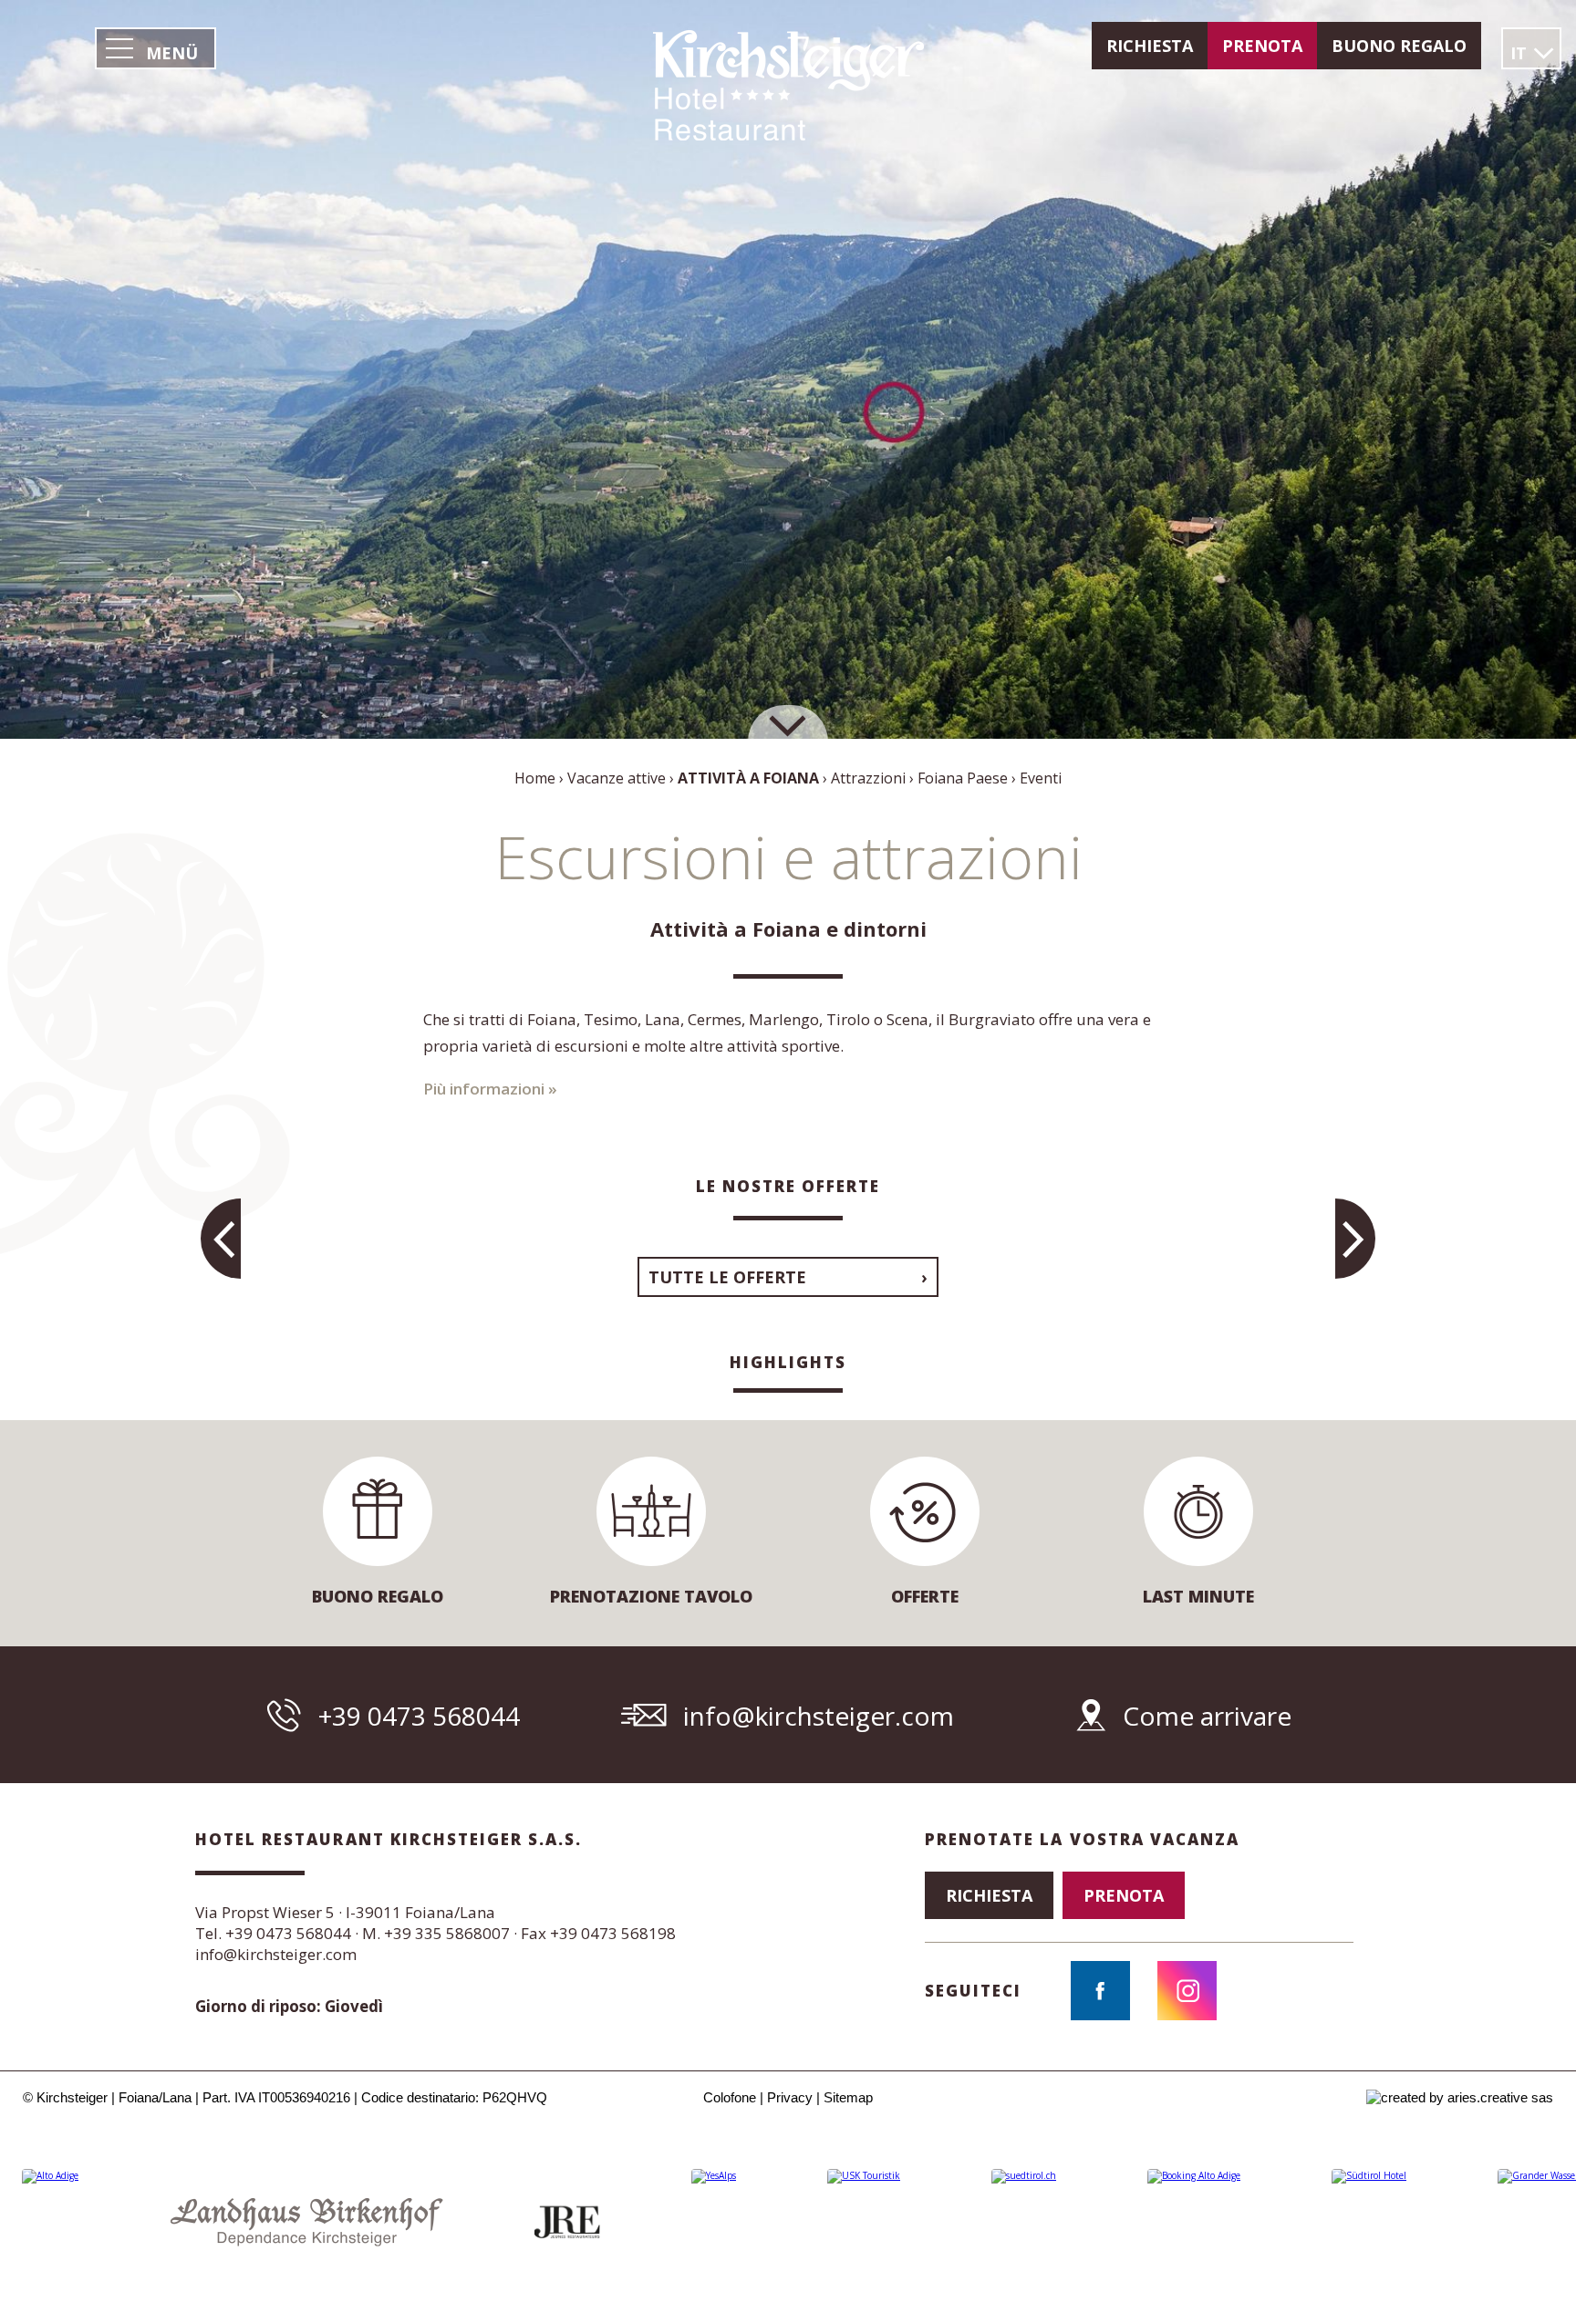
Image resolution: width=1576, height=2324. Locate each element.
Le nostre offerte (788, 1186)
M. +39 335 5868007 (436, 1933)
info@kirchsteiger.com (819, 1716)
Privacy (790, 2097)
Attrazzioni (868, 778)
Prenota (1262, 46)
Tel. (273, 1933)
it (1519, 53)
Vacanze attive (617, 778)
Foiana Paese (963, 778)
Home (535, 778)
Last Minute (1198, 1596)
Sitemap (848, 2097)
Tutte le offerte (727, 1277)
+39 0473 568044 (419, 1716)
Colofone (730, 2097)
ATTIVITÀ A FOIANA (748, 778)
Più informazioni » (490, 1089)
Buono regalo (1399, 46)
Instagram (1187, 1991)
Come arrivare (1207, 1716)
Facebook (1100, 1991)
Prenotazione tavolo (651, 1596)
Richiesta (1150, 46)
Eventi (1041, 778)
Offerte (925, 1596)
